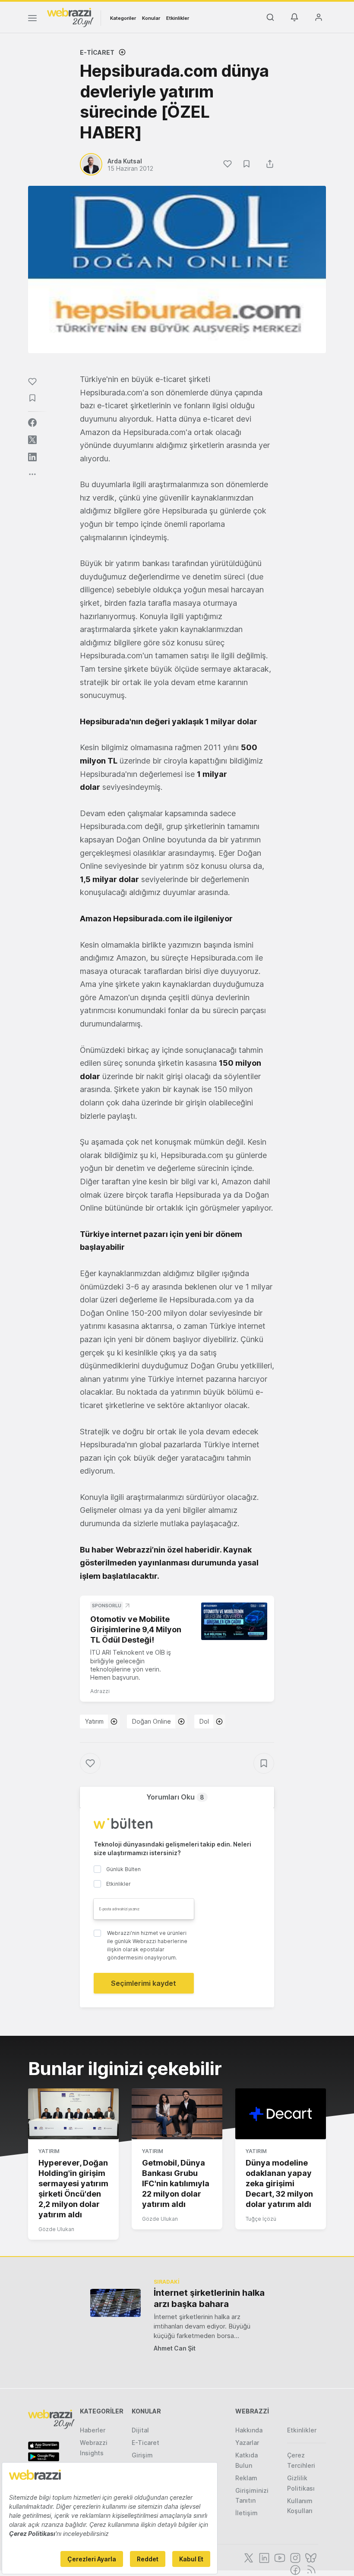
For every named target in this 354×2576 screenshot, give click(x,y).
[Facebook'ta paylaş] (32, 423)
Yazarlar (247, 2443)
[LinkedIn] (263, 2557)
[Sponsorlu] (234, 1621)
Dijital (140, 2430)
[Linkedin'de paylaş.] (32, 457)
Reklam (246, 2478)
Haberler (93, 2430)
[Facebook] (294, 2569)
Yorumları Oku (175, 1797)
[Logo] (70, 17)
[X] (248, 2557)
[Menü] (32, 19)
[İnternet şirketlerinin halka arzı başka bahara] (115, 2303)
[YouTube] (279, 2557)
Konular (151, 18)
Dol (204, 1721)
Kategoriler (123, 18)
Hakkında (249, 2430)
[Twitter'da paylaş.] (32, 440)
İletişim (247, 2513)
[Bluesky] (310, 2557)
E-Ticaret (97, 52)
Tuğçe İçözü (261, 2219)
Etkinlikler (178, 18)
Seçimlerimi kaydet (144, 1983)
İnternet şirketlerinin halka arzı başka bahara (209, 2298)
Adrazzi (100, 1691)
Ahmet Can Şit (175, 2348)
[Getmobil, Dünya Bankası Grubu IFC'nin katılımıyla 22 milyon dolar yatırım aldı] (177, 2114)
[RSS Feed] (310, 2569)
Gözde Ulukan (56, 2229)
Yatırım (94, 1721)
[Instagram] (294, 2557)
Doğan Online (152, 1721)
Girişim (142, 2455)
